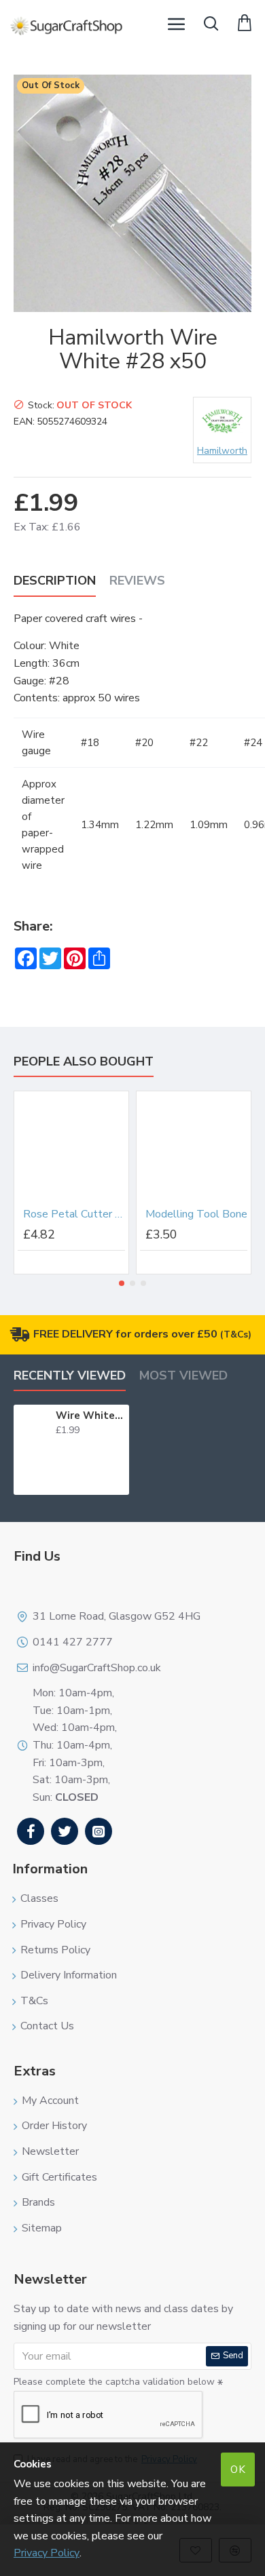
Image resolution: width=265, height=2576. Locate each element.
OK (238, 2470)
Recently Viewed (70, 1376)
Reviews (137, 581)
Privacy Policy (47, 2553)
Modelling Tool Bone (196, 1214)
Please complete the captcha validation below (114, 2382)
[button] (122, 1283)
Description (55, 581)
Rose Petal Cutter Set (74, 1214)
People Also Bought (84, 1062)
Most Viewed (183, 1376)
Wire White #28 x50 (90, 1416)
